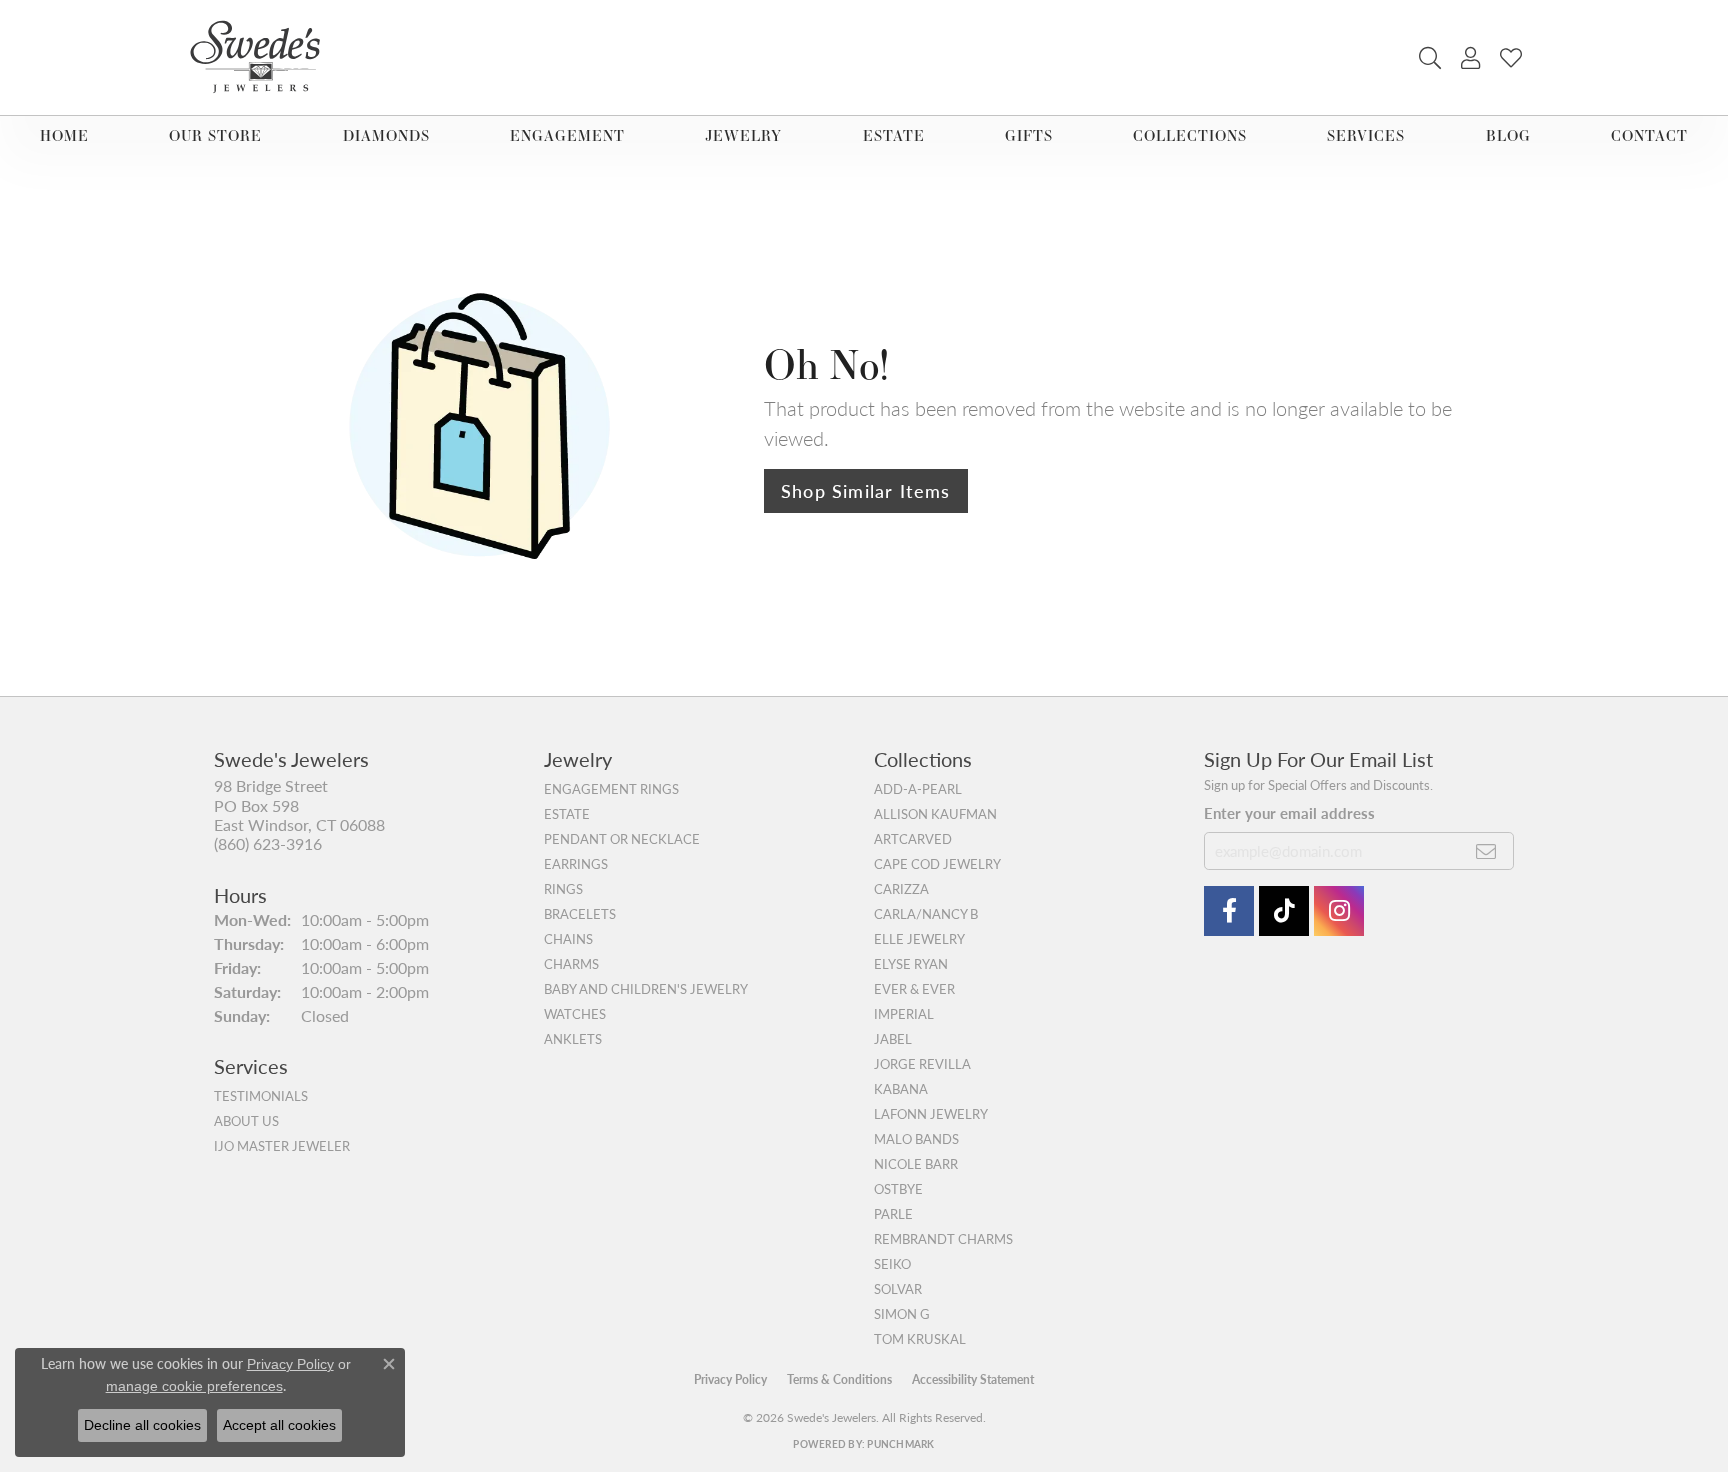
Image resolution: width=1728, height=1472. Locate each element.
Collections (1190, 135)
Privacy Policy (730, 1379)
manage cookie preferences (194, 1386)
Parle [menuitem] (893, 1214)
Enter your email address (1289, 813)
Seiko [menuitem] (892, 1264)
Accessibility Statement (973, 1379)
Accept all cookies (279, 1425)
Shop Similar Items (866, 490)
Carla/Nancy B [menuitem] (926, 914)
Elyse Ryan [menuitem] (911, 964)
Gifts (1029, 135)
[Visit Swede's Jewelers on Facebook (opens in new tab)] (1229, 911)
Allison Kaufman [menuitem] (935, 814)
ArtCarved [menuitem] (913, 839)
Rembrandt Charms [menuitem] (943, 1239)
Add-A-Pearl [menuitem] (918, 789)
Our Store (215, 135)
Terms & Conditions (839, 1379)
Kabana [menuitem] (901, 1089)
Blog (1508, 135)
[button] (1430, 58)
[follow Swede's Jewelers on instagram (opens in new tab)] (1339, 911)
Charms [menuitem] (571, 964)
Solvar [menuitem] (898, 1289)
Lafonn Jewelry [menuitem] (931, 1114)
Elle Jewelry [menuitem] (919, 939)
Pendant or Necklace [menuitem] (622, 839)
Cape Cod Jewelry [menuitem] (937, 864)
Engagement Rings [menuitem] (611, 789)
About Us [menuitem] (246, 1121)
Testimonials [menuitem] (261, 1096)
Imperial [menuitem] (904, 1014)
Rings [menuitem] (563, 889)
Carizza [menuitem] (901, 889)
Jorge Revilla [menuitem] (922, 1064)
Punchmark (900, 1444)
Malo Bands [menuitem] (916, 1139)
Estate (894, 135)
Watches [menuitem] (575, 1014)
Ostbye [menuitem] (898, 1189)
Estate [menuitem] (567, 814)
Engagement (567, 135)
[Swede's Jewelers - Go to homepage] (261, 57)
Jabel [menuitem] (893, 1039)
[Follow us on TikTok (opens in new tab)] (1284, 911)
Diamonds (386, 135)
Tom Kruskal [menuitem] (920, 1339)
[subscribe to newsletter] (1486, 851)
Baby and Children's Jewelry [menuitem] (646, 989)
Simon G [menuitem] (902, 1314)
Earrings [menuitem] (576, 864)
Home (64, 135)
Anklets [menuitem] (573, 1039)
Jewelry (743, 135)
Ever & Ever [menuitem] (914, 989)
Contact (1649, 135)
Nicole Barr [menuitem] (916, 1164)
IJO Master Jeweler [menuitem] (282, 1146)
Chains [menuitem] (568, 939)
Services (1366, 135)
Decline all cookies (142, 1425)
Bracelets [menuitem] (580, 914)
